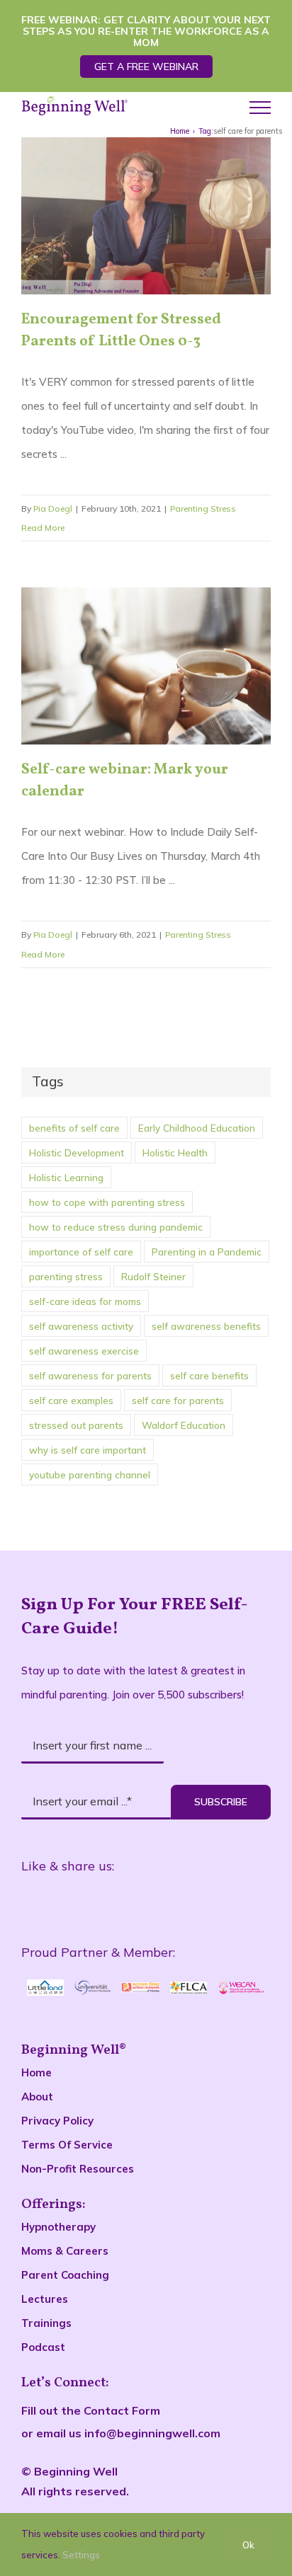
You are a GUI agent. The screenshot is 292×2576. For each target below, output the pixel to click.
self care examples (71, 1400)
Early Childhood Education (197, 1128)
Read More (43, 528)
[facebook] (47, 1902)
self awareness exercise (84, 1351)
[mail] (245, 1902)
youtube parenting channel (90, 1474)
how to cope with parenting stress (107, 1202)
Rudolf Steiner (153, 1276)
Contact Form (122, 2410)
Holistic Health (175, 1152)
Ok (248, 2545)
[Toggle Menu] (260, 108)
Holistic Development (77, 1152)
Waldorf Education (184, 1425)
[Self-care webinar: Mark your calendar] (146, 666)
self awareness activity (81, 1326)
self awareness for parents (90, 1375)
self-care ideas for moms (85, 1301)
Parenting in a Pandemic (207, 1252)
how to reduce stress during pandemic (116, 1227)
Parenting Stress (203, 508)
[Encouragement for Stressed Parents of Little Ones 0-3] (146, 216)
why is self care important (88, 1450)
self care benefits (209, 1375)
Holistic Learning (66, 1177)
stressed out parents (76, 1425)
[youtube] (179, 1902)
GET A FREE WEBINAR (146, 67)
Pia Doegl (53, 508)
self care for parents (178, 1400)
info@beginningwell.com (152, 2433)
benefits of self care (74, 1128)
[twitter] (113, 1902)
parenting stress (66, 1276)
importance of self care (81, 1252)
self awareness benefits (206, 1326)
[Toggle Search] (215, 107)
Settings (82, 2555)
